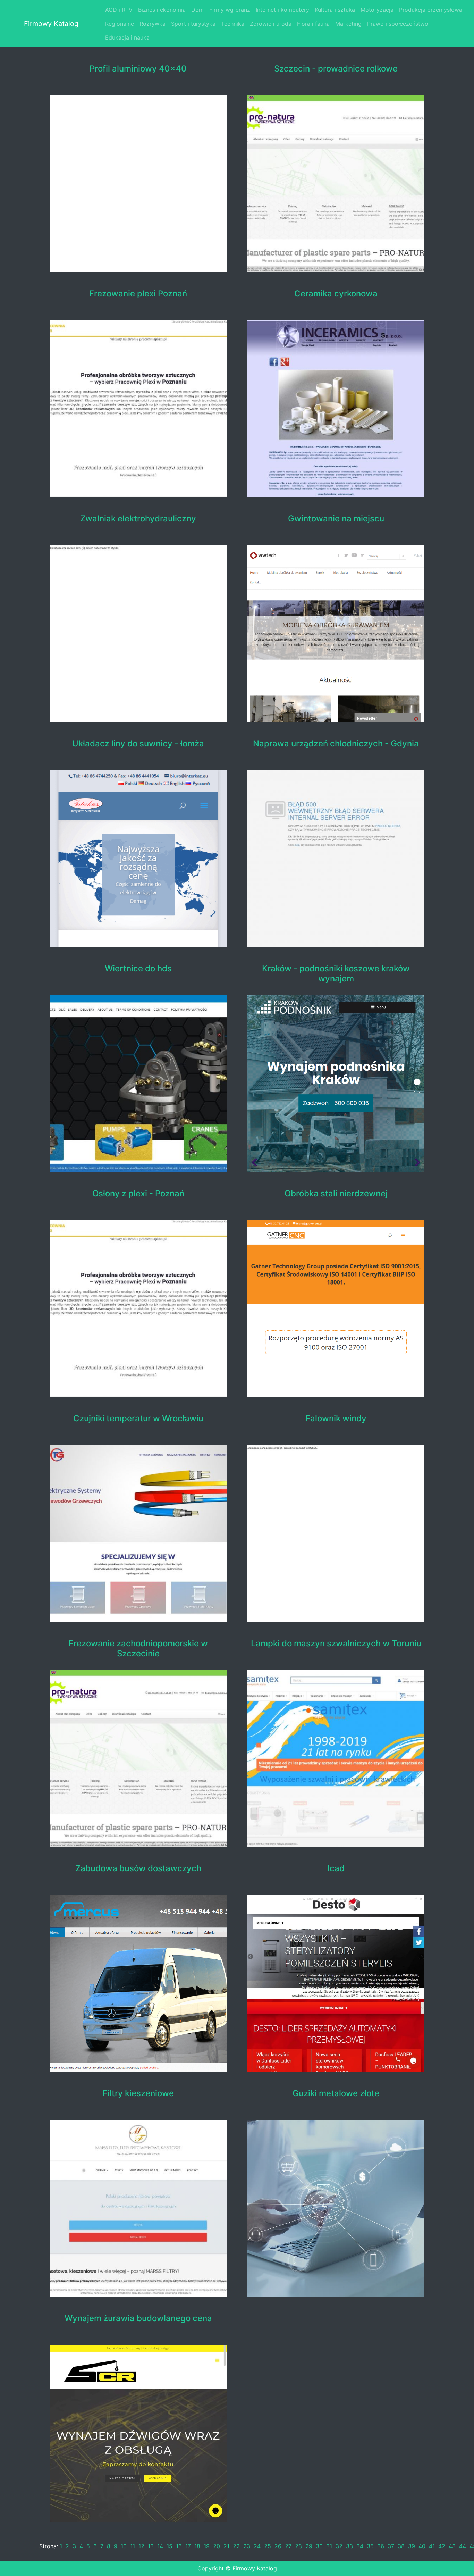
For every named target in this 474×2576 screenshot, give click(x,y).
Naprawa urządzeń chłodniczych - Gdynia (336, 744)
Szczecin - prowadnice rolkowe (336, 69)
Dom (197, 10)
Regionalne (120, 24)
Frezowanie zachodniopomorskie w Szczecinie (138, 1649)
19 (207, 2546)
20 (217, 2546)
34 (360, 2546)
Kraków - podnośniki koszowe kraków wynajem (336, 974)
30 (319, 2546)
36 (381, 2546)
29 (309, 2546)
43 (452, 2546)
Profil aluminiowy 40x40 (138, 69)
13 (151, 2546)
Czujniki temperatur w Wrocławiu (138, 1419)
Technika (233, 24)
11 (133, 2546)
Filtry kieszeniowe (138, 2093)
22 (236, 2546)
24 (257, 2546)
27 (288, 2546)
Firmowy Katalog (51, 24)
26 (278, 2546)
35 (370, 2546)
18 (197, 2546)
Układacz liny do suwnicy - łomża (138, 744)
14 (160, 2546)
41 (432, 2546)
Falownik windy (336, 1419)
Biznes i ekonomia (162, 10)
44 (463, 2546)
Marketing (348, 24)
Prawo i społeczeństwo (398, 24)
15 (170, 2546)
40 (422, 2546)
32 (339, 2546)
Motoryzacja (377, 10)
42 (442, 2546)
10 (124, 2546)
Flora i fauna (313, 24)
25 (268, 2546)
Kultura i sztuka (335, 10)
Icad (336, 1868)
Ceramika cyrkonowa (336, 294)
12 (141, 2546)
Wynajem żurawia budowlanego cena (138, 2318)
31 (329, 2546)
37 (391, 2546)
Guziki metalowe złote (336, 2093)
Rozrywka (153, 24)
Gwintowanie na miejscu (336, 519)
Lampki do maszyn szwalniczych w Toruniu (336, 1644)
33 (349, 2546)
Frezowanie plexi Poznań (138, 294)
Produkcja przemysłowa (431, 10)
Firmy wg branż (230, 10)
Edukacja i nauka (127, 37)
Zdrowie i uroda (271, 24)
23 (247, 2546)
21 (226, 2546)
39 (412, 2546)
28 (298, 2546)
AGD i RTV (119, 10)
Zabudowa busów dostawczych (138, 1868)
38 (401, 2546)
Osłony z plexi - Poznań (138, 1194)
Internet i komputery (282, 10)
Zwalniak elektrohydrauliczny (138, 519)
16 (179, 2546)
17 (188, 2546)
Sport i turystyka (193, 24)
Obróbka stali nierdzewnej (336, 1194)
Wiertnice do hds (138, 969)
